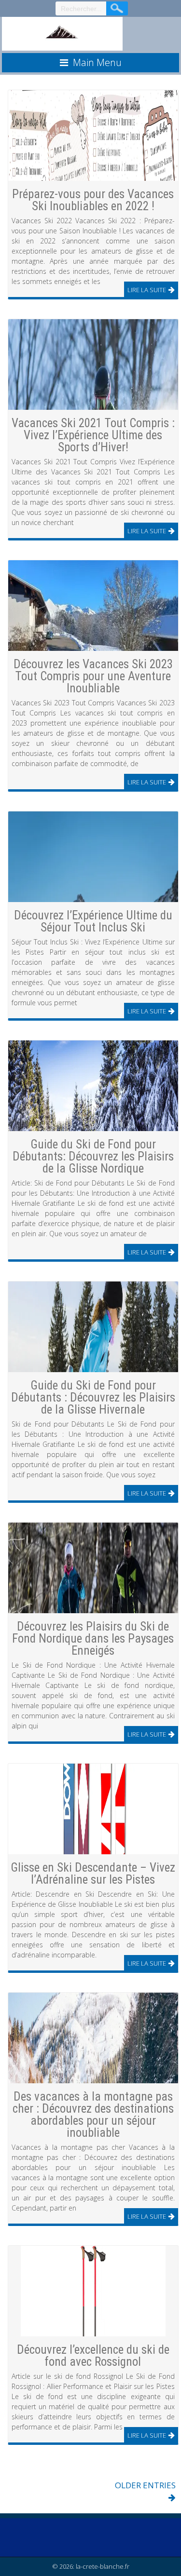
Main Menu (97, 62)
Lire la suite (147, 290)
